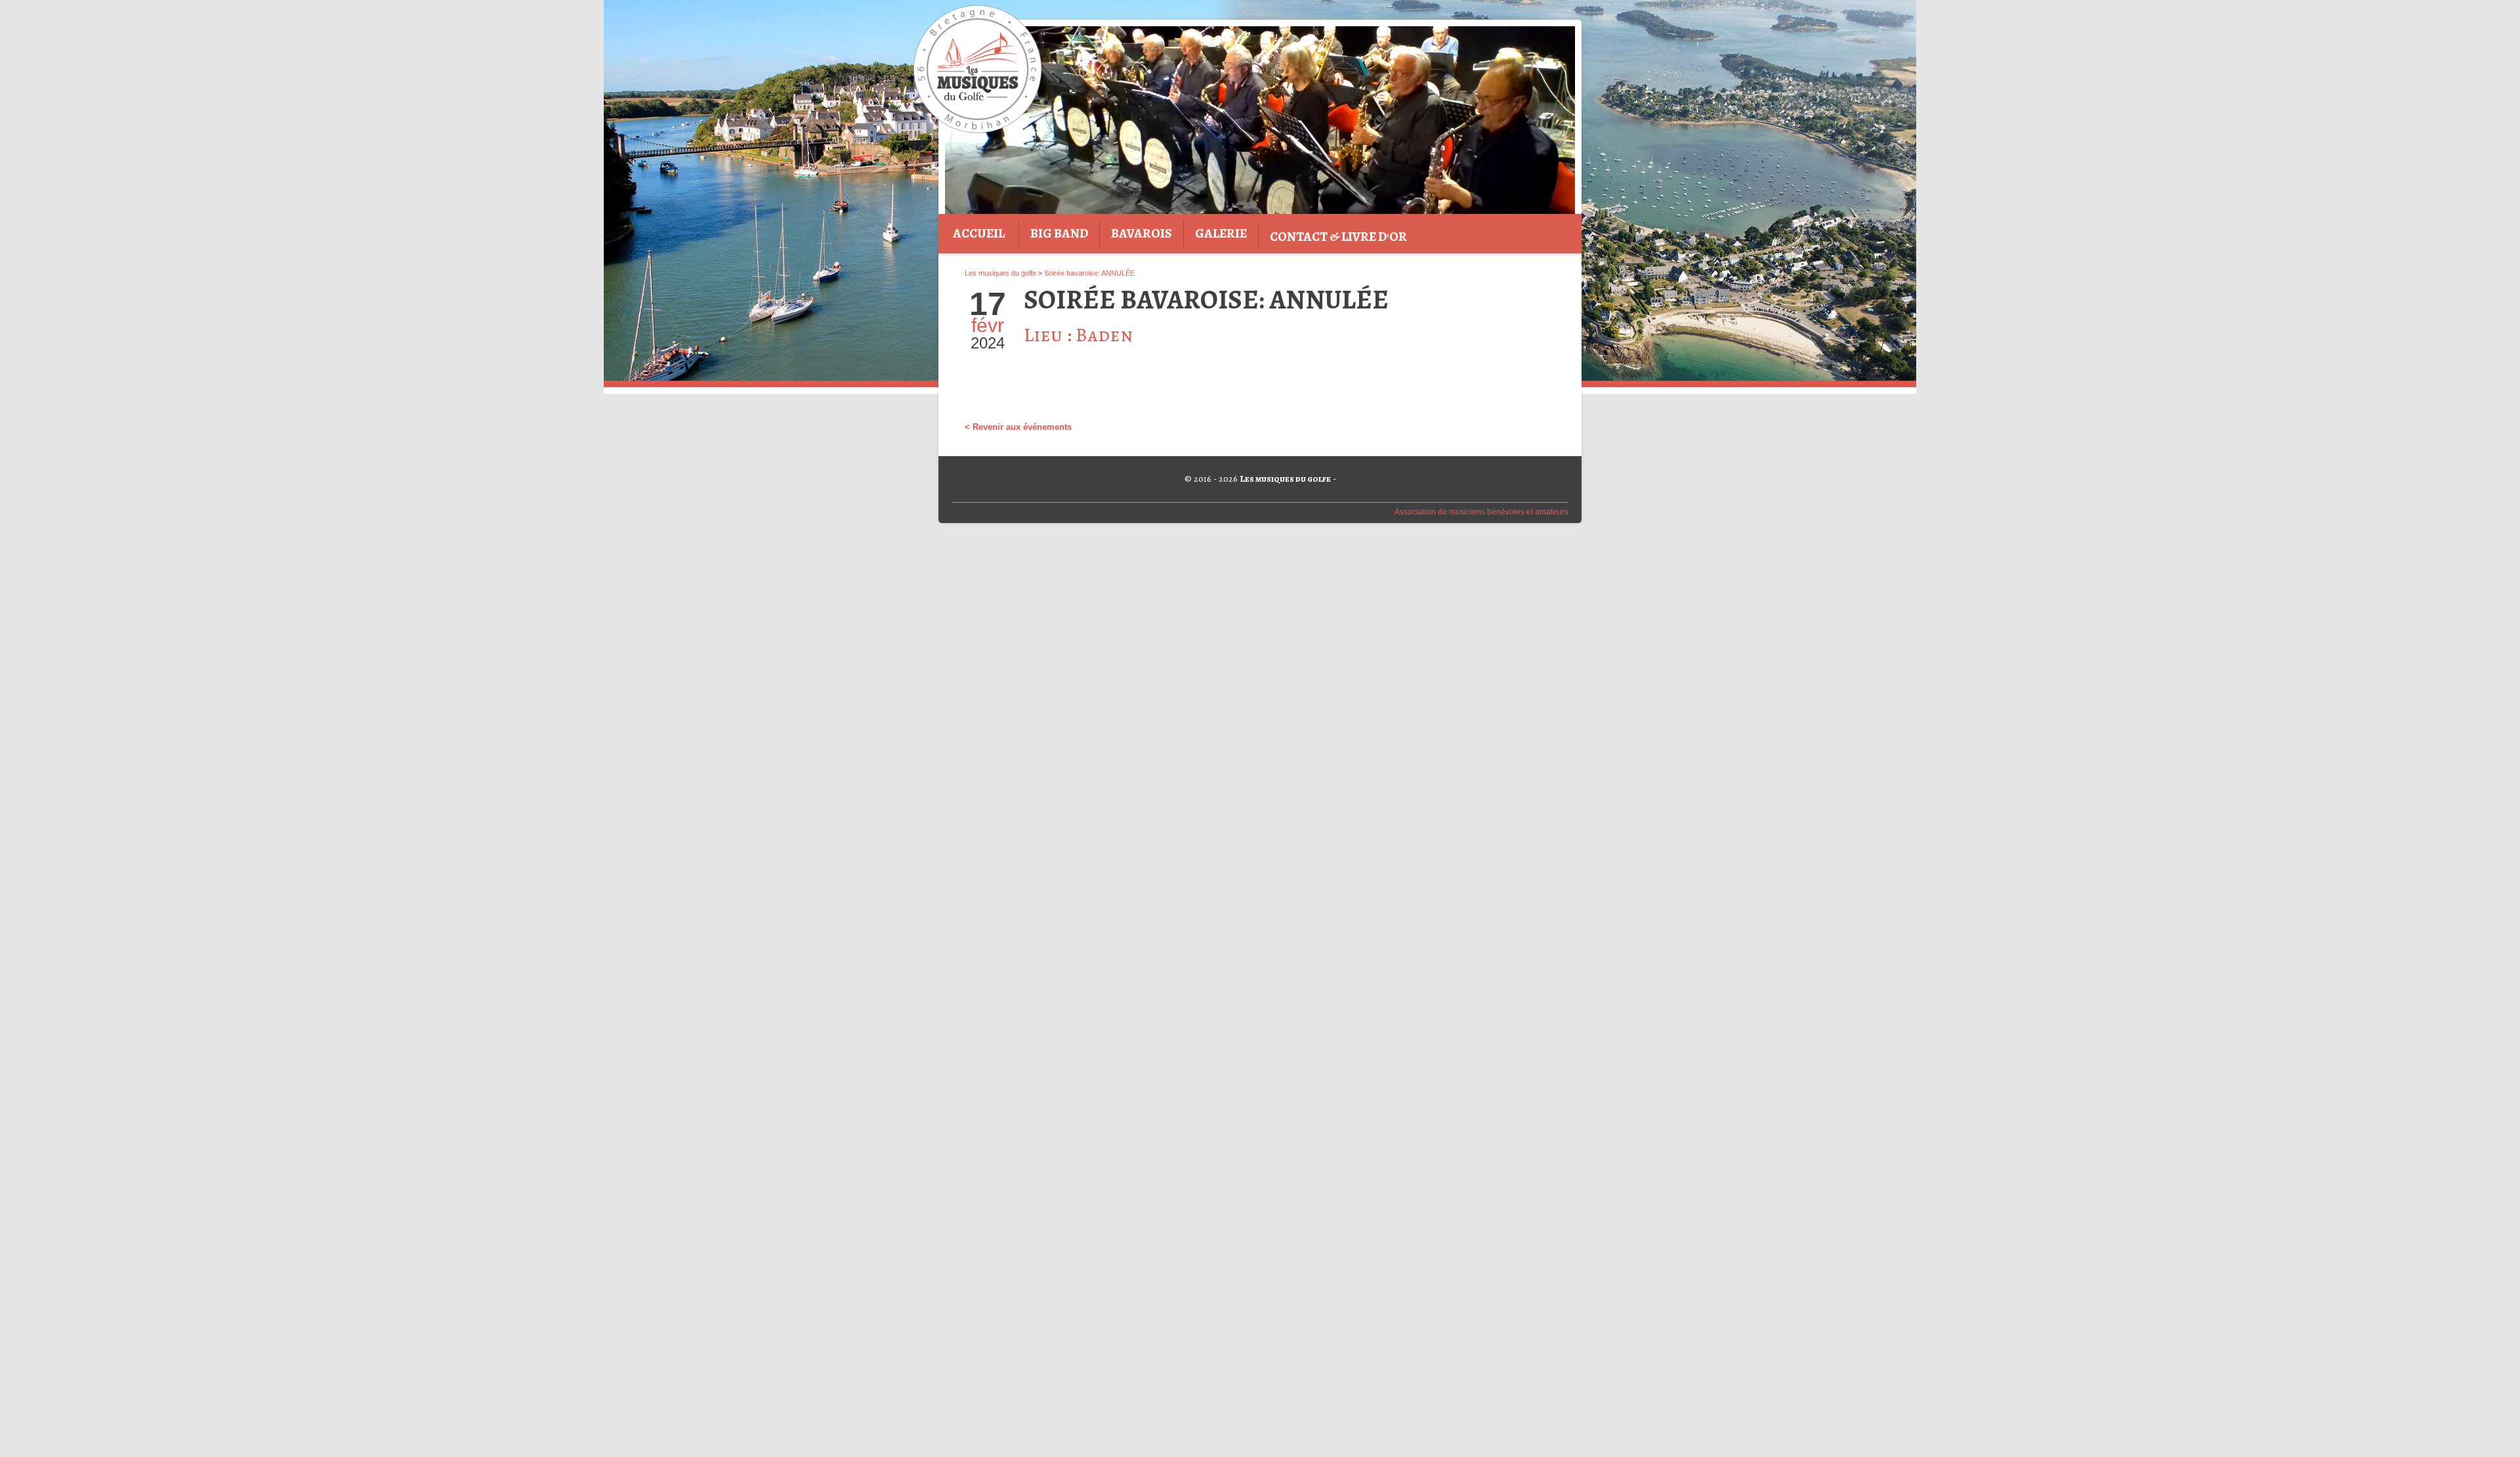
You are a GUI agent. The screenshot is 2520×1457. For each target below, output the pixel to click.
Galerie (1221, 233)
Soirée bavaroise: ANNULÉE (1089, 273)
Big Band (1059, 233)
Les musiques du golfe (1000, 273)
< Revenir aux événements (1018, 427)
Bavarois (1142, 233)
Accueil (979, 233)
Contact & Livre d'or (1338, 237)
